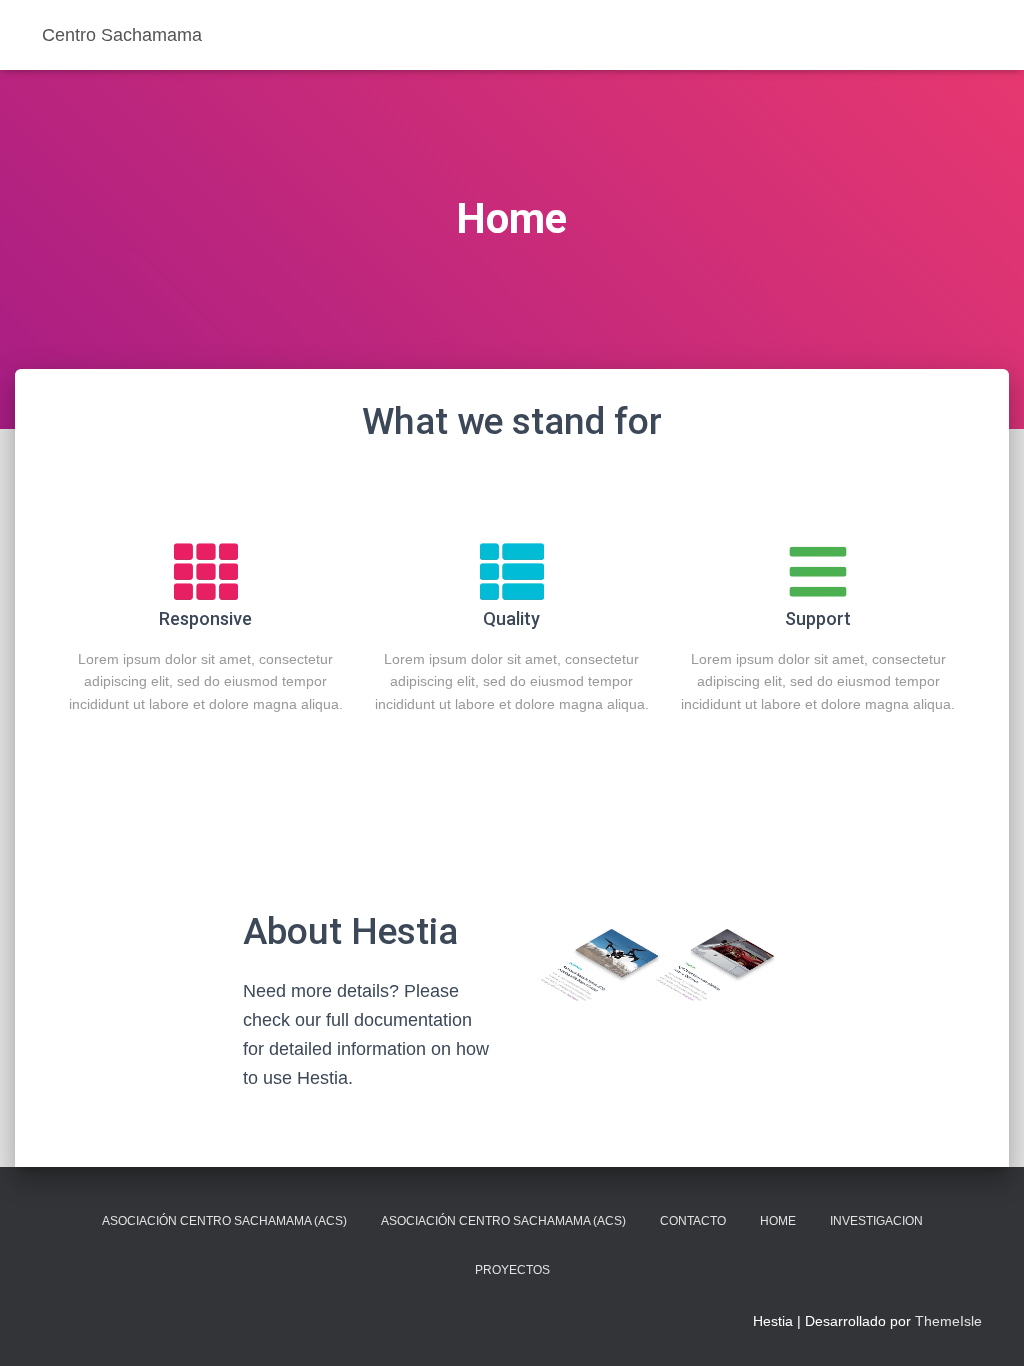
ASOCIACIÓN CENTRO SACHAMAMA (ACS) (224, 1221)
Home (778, 1221)
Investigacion (876, 1221)
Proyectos (512, 1270)
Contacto (693, 1221)
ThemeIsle (948, 1321)
